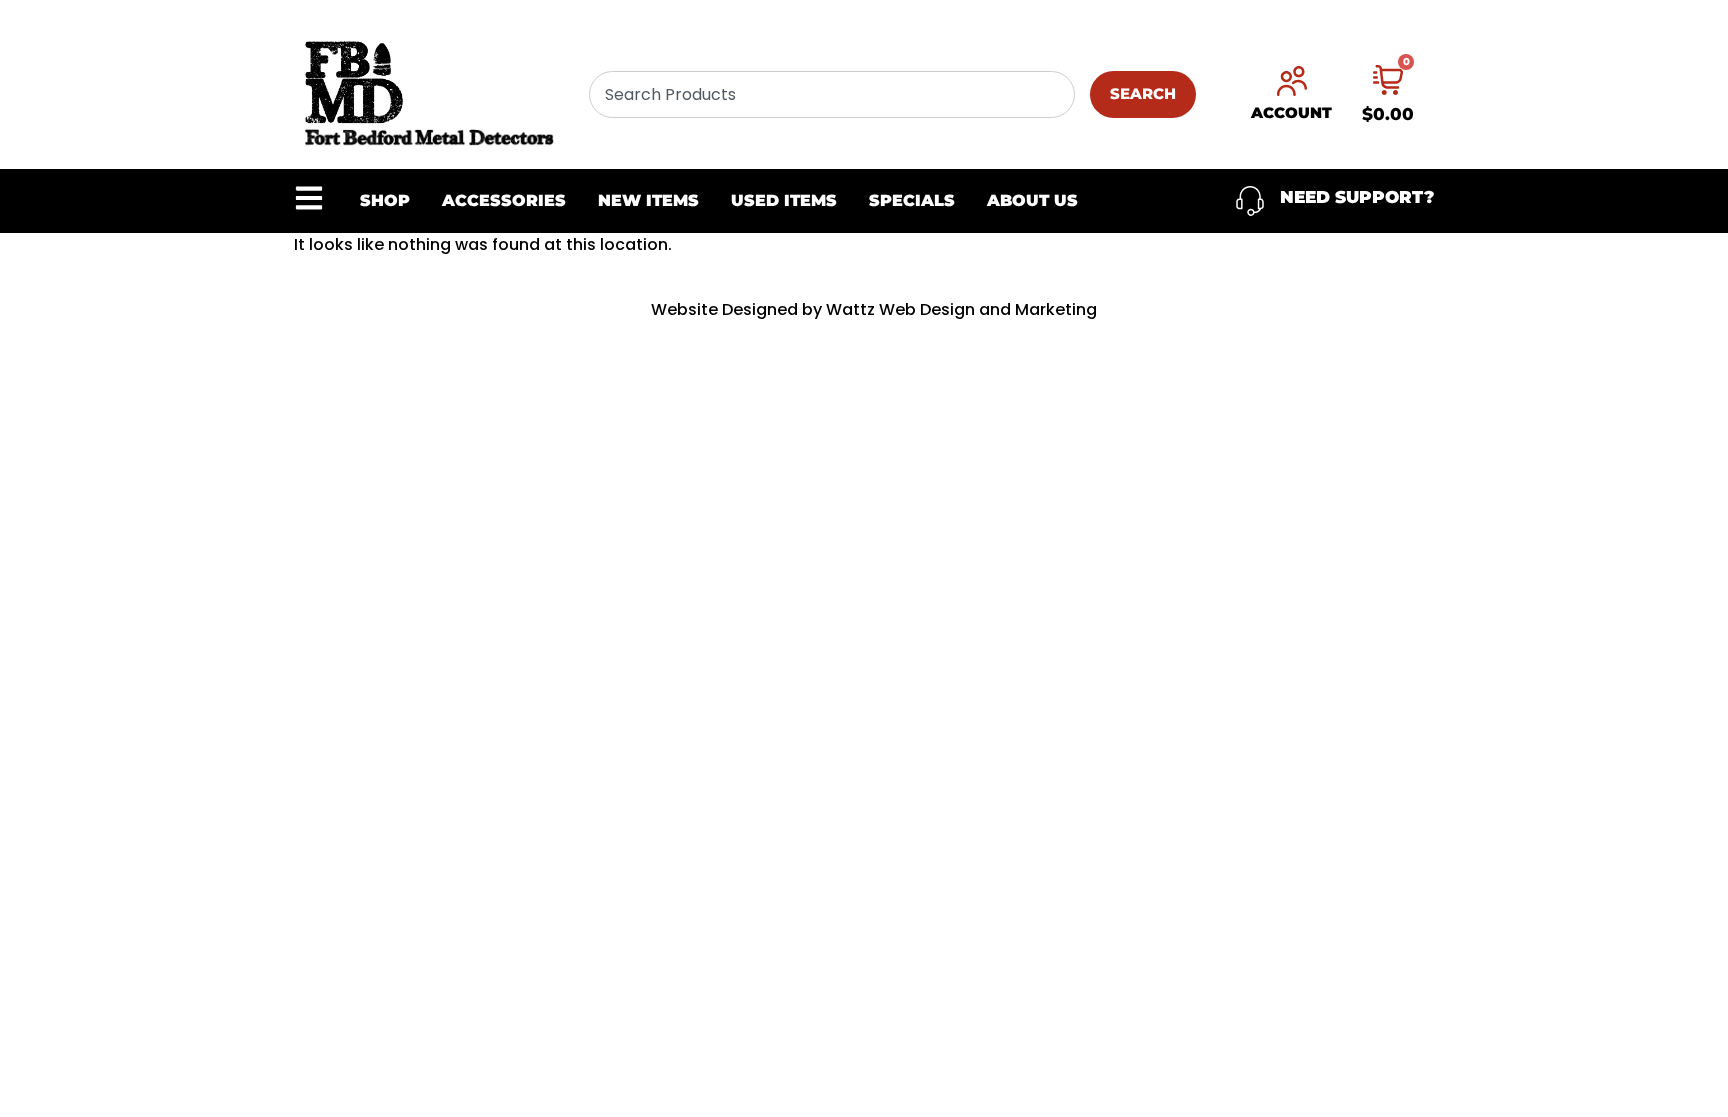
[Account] (1292, 81)
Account (1291, 112)
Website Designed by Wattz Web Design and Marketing (874, 309)
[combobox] (832, 94)
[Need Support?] (1250, 201)
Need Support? (1357, 197)
